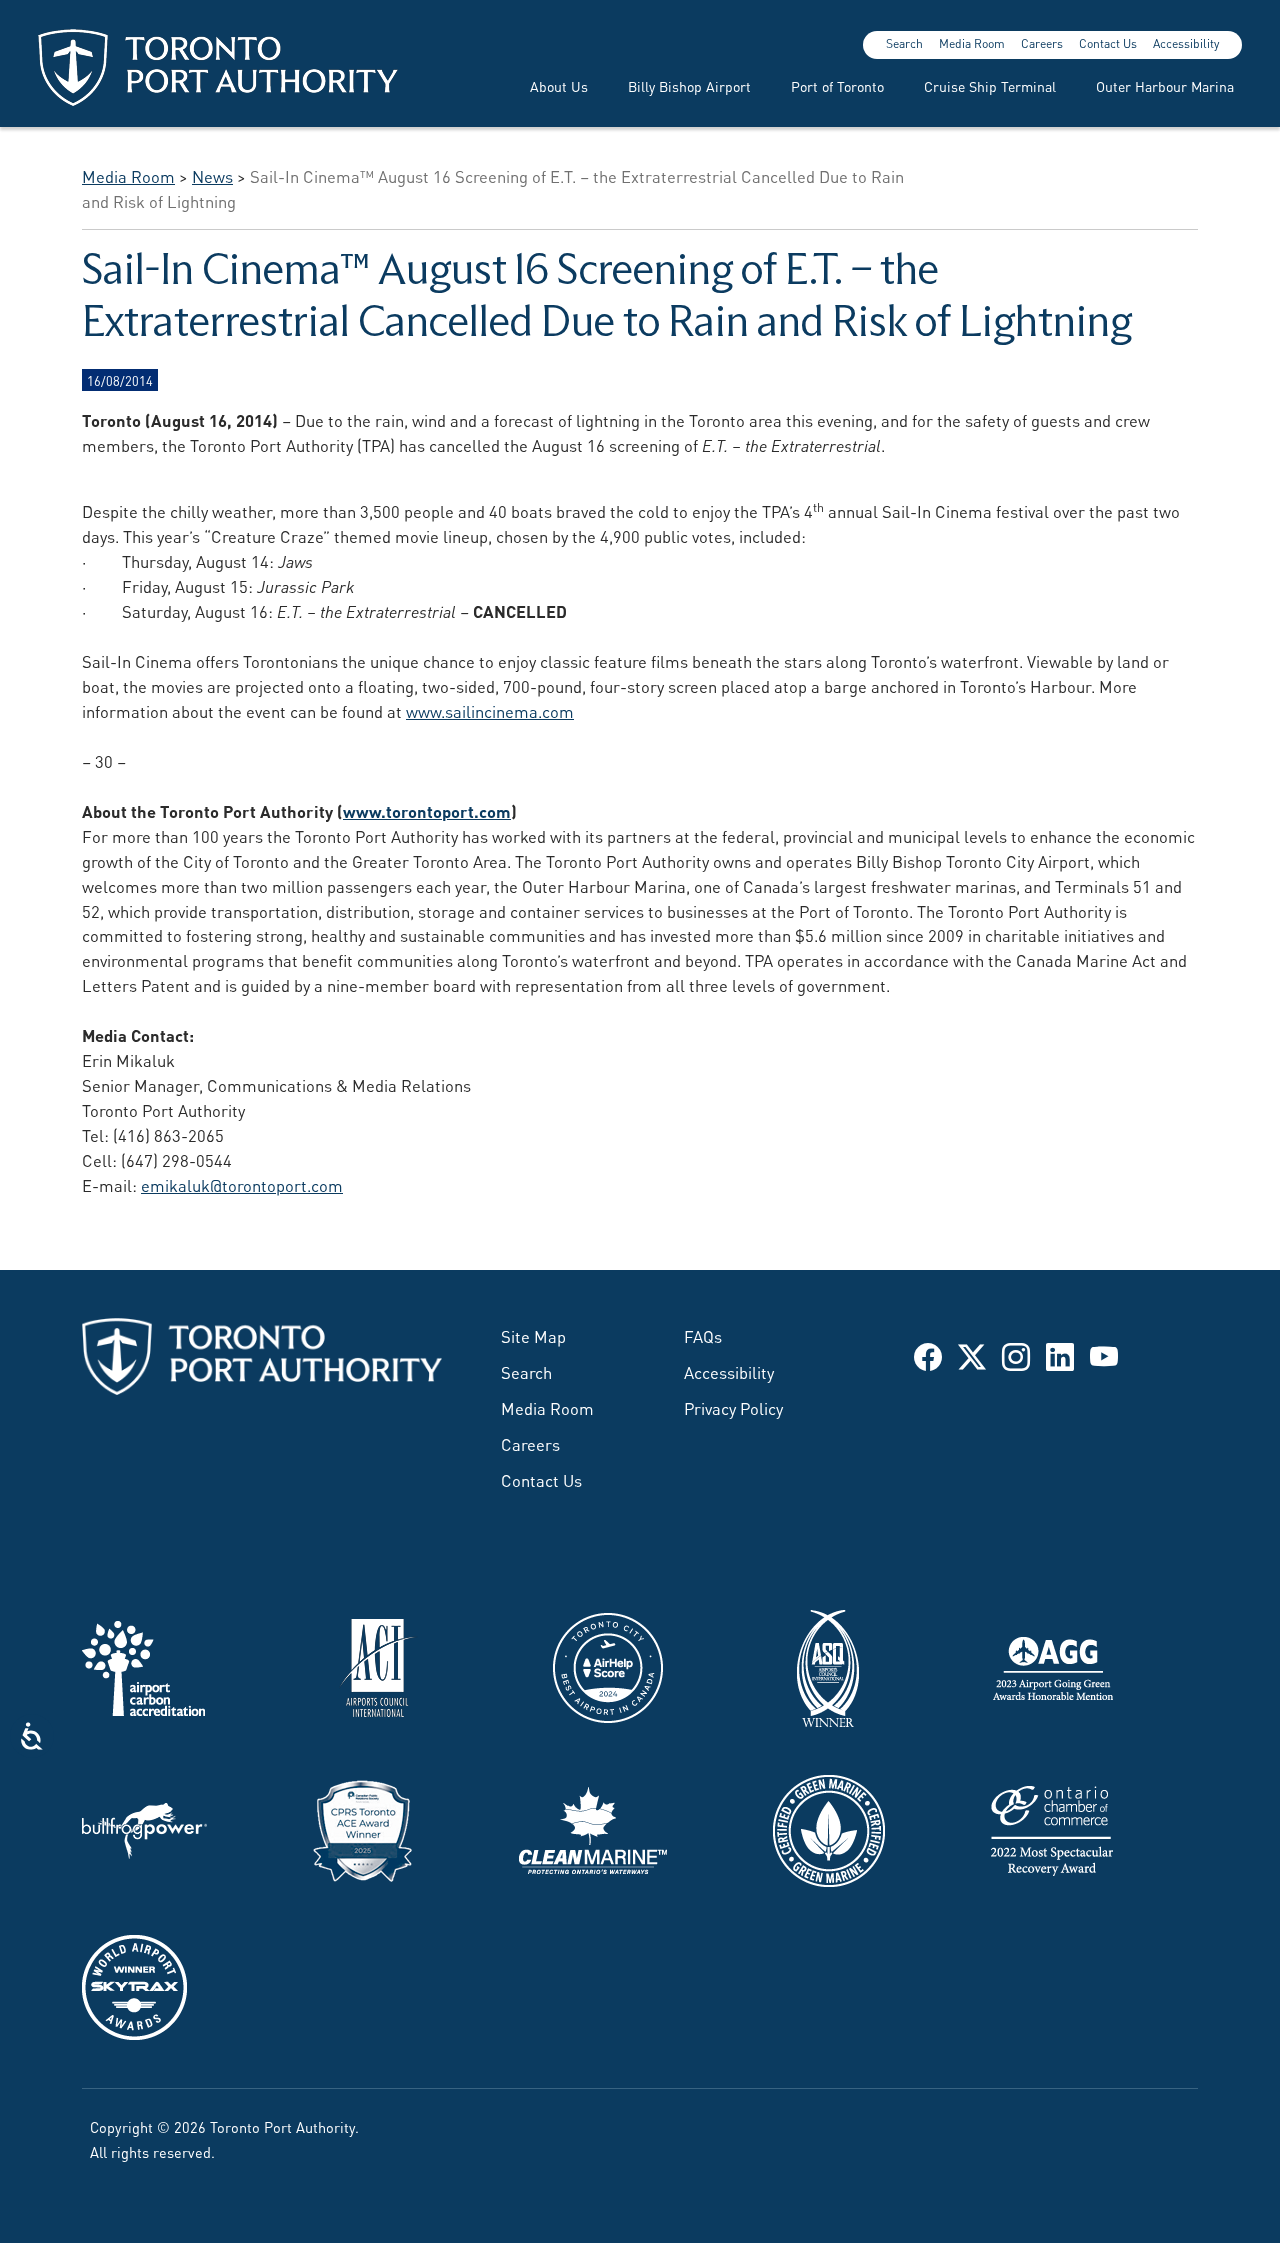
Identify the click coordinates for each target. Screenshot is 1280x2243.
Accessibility (1186, 43)
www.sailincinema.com (490, 710)
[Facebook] (928, 1355)
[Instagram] (1016, 1355)
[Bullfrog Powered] (144, 1827)
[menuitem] (547, 85)
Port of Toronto (837, 85)
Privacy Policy (733, 1407)
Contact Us (1108, 43)
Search (904, 43)
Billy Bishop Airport (689, 85)
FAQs (703, 1335)
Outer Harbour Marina (1165, 85)
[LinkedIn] (1060, 1355)
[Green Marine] (829, 1827)
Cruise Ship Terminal (990, 85)
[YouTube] (1104, 1355)
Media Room (972, 43)
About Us (559, 85)
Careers (1042, 43)
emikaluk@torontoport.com (242, 1184)
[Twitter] (972, 1355)
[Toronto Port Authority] (218, 67)
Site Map (533, 1335)
